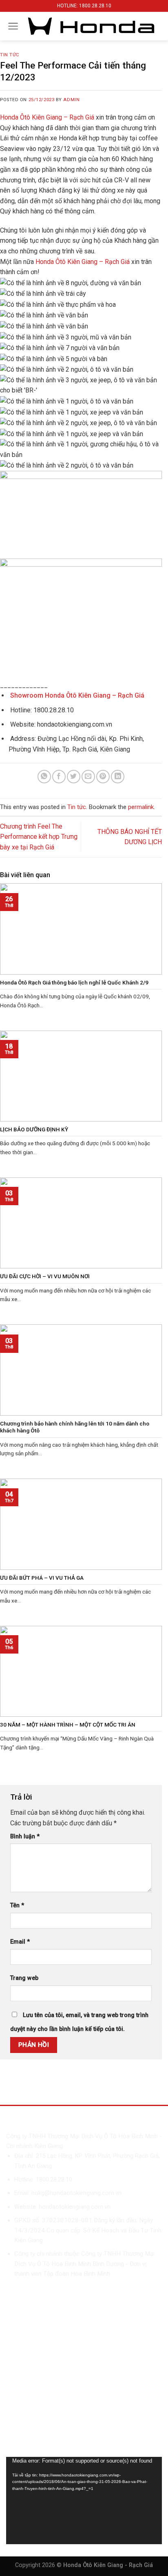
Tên (17, 1905)
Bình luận (25, 1837)
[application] (84, 2501)
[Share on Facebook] (59, 777)
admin (71, 100)
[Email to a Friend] (88, 777)
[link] (47, 117)
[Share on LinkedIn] (118, 777)
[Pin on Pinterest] (103, 777)
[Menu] (13, 26)
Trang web (24, 1978)
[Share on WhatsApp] (44, 777)
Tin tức (10, 55)
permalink (141, 807)
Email (20, 1942)
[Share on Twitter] (74, 777)
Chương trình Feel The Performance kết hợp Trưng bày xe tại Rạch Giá (39, 837)
